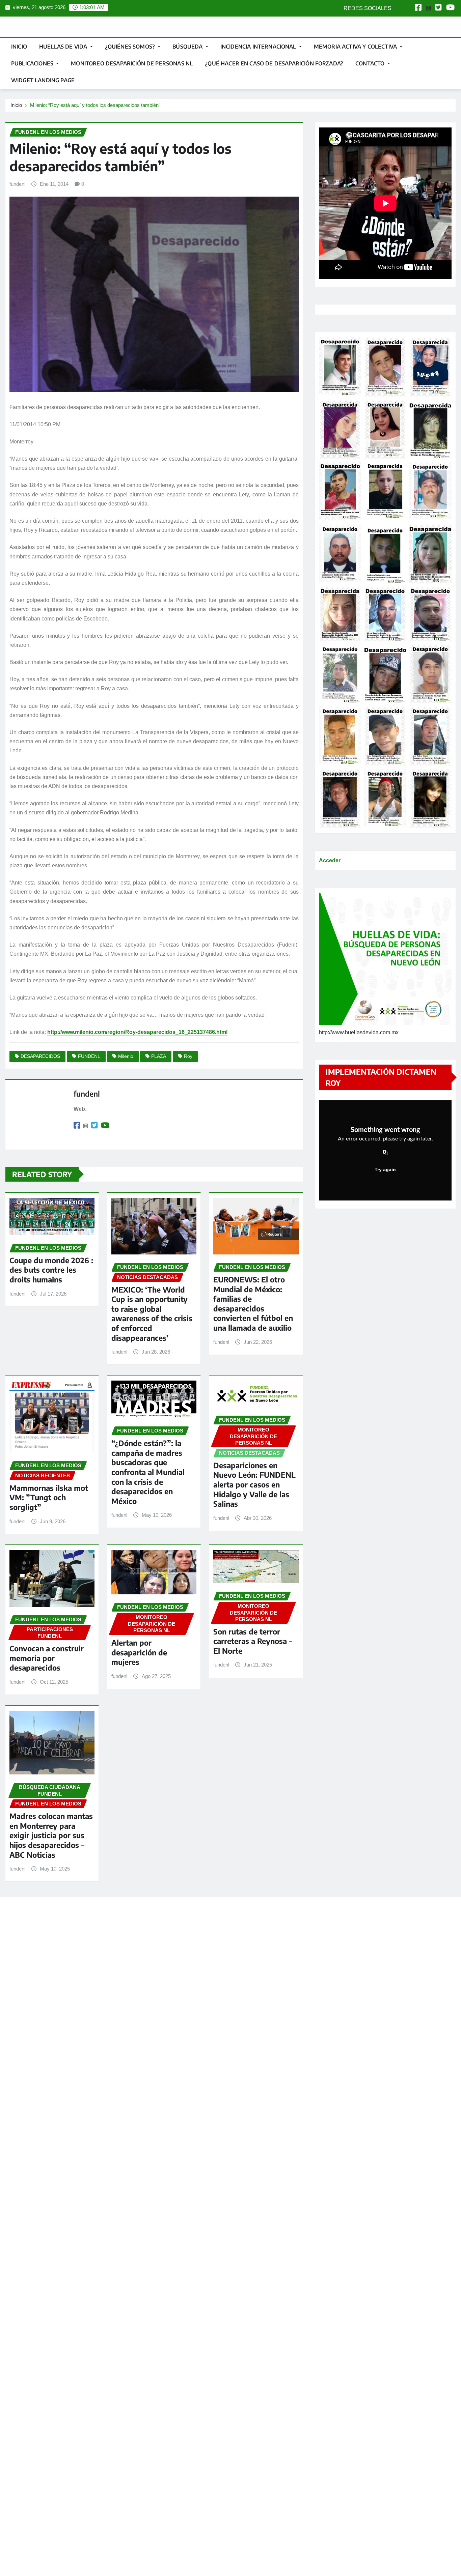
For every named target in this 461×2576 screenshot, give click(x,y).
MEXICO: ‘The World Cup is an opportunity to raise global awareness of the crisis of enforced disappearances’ (152, 1314)
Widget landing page (43, 80)
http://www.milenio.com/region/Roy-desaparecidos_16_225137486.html (137, 1032)
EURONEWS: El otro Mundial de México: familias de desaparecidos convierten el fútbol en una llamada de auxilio (253, 1304)
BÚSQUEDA (188, 47)
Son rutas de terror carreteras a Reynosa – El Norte (253, 1641)
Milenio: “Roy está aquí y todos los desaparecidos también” (95, 105)
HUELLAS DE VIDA (64, 47)
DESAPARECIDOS (40, 1056)
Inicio (19, 47)
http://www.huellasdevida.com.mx (359, 1032)
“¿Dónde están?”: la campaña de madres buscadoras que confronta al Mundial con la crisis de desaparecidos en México (148, 1472)
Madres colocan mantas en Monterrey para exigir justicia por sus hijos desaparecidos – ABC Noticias (51, 1835)
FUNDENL (89, 1056)
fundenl (17, 184)
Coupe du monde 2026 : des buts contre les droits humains (51, 1270)
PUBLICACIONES (33, 63)
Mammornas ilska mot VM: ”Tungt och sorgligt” (49, 1497)
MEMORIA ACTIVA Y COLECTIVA (356, 47)
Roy (188, 1056)
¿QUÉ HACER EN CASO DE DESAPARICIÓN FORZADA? (274, 63)
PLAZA (159, 1056)
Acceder (330, 860)
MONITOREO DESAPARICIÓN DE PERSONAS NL (132, 63)
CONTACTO (371, 63)
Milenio (126, 1056)
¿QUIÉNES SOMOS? (131, 47)
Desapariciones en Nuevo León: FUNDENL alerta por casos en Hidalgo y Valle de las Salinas (254, 1484)
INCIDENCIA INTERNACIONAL (259, 47)
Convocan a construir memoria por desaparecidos (47, 1658)
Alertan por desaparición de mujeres (139, 1652)
